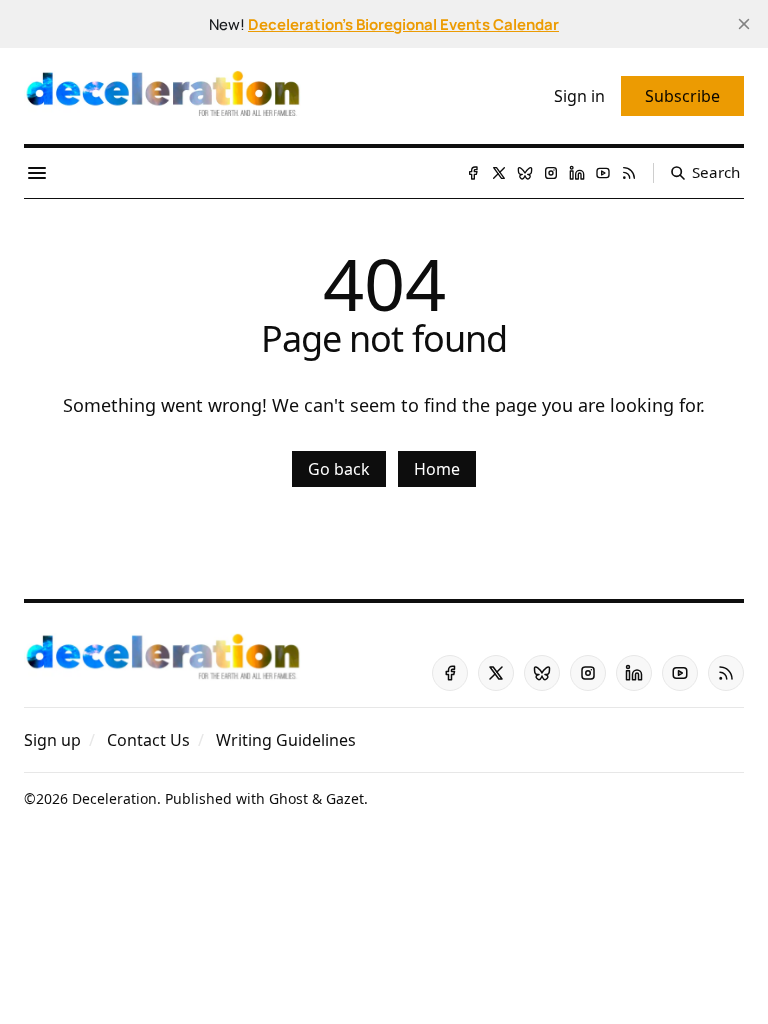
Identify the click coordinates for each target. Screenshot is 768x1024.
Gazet (345, 798)
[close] (744, 24)
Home (437, 469)
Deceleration (114, 798)
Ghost (288, 798)
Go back (339, 469)
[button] (52, 740)
